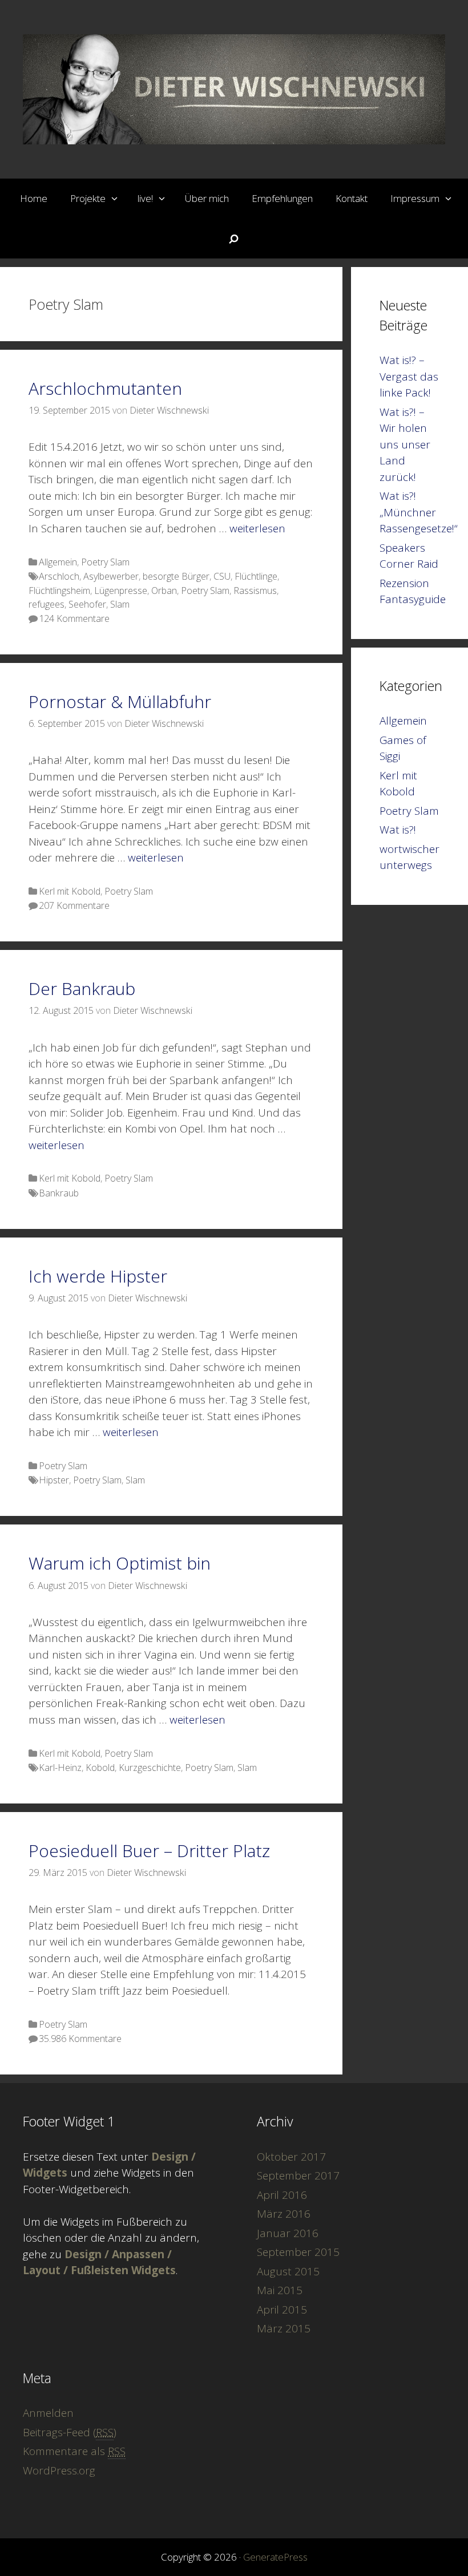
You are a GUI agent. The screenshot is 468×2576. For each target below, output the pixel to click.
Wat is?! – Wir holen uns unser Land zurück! (405, 444)
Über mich (207, 198)
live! (145, 198)
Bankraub (59, 1193)
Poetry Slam (105, 562)
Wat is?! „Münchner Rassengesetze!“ (419, 512)
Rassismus (255, 591)
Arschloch (59, 576)
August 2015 (288, 2271)
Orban (164, 591)
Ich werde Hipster (98, 1276)
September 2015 (298, 2252)
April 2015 (282, 2310)
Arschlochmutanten (105, 388)
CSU (222, 576)
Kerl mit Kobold (70, 891)
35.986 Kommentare (80, 2039)
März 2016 (284, 2214)
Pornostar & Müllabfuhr (120, 701)
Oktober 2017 (291, 2157)
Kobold (100, 1768)
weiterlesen (257, 528)
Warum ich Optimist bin (120, 1563)
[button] (116, 199)
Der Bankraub (82, 988)
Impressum (415, 198)
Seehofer (87, 604)
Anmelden (48, 2413)
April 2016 (282, 2195)
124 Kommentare (74, 618)
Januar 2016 (288, 2233)
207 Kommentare (74, 905)
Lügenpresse (121, 591)
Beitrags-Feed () (70, 2432)
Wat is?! (398, 830)
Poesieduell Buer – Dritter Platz (149, 1851)
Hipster (54, 1480)
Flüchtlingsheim (59, 591)
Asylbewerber (111, 576)
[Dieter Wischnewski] (234, 88)
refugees (47, 604)
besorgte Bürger (176, 576)
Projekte (88, 198)
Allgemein (58, 562)
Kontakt (352, 198)
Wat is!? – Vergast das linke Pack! (409, 376)
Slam (120, 604)
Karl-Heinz (60, 1768)
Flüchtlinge (256, 576)
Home (34, 198)
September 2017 (298, 2175)
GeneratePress (275, 2557)
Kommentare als (74, 2451)
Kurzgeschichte (150, 1768)
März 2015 (284, 2328)
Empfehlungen (282, 198)
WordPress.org (59, 2470)
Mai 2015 (280, 2290)
